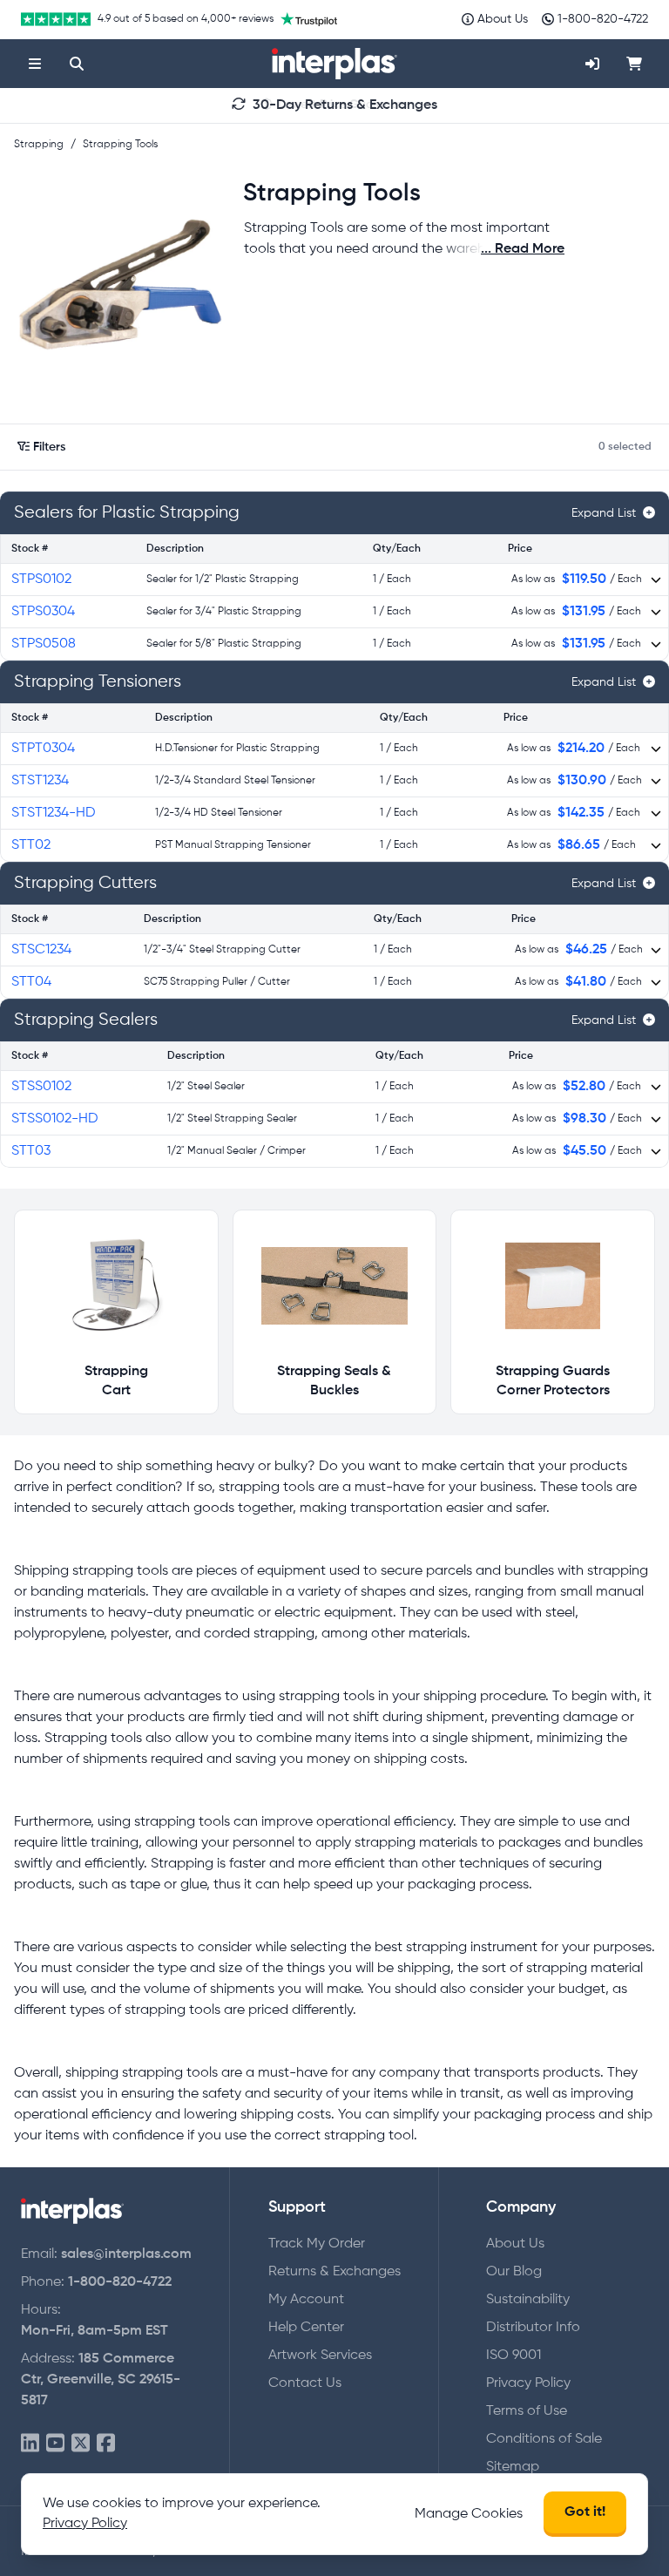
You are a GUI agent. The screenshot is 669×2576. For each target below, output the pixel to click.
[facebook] (106, 2444)
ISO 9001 (514, 2356)
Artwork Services (320, 2356)
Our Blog (514, 2272)
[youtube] (55, 2444)
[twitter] (81, 2444)
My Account (306, 2300)
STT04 (31, 982)
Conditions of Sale (544, 2439)
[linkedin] (30, 2444)
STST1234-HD (54, 813)
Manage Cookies (469, 2514)
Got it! (585, 2512)
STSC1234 (41, 950)
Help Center (306, 2328)
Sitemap (513, 2467)
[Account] (592, 64)
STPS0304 (43, 612)
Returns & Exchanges (334, 2272)
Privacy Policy (528, 2383)
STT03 (31, 1151)
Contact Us (305, 2383)
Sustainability (528, 2300)
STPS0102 (41, 580)
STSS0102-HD (55, 1119)
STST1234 (40, 781)
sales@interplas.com (126, 2254)
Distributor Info (533, 2328)
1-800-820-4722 (120, 2282)
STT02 (31, 845)
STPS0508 (44, 644)
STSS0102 (41, 1087)
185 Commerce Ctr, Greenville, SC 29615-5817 (101, 2380)
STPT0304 (43, 749)
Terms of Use (527, 2411)
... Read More (523, 249)
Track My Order (317, 2244)
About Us (515, 2244)
